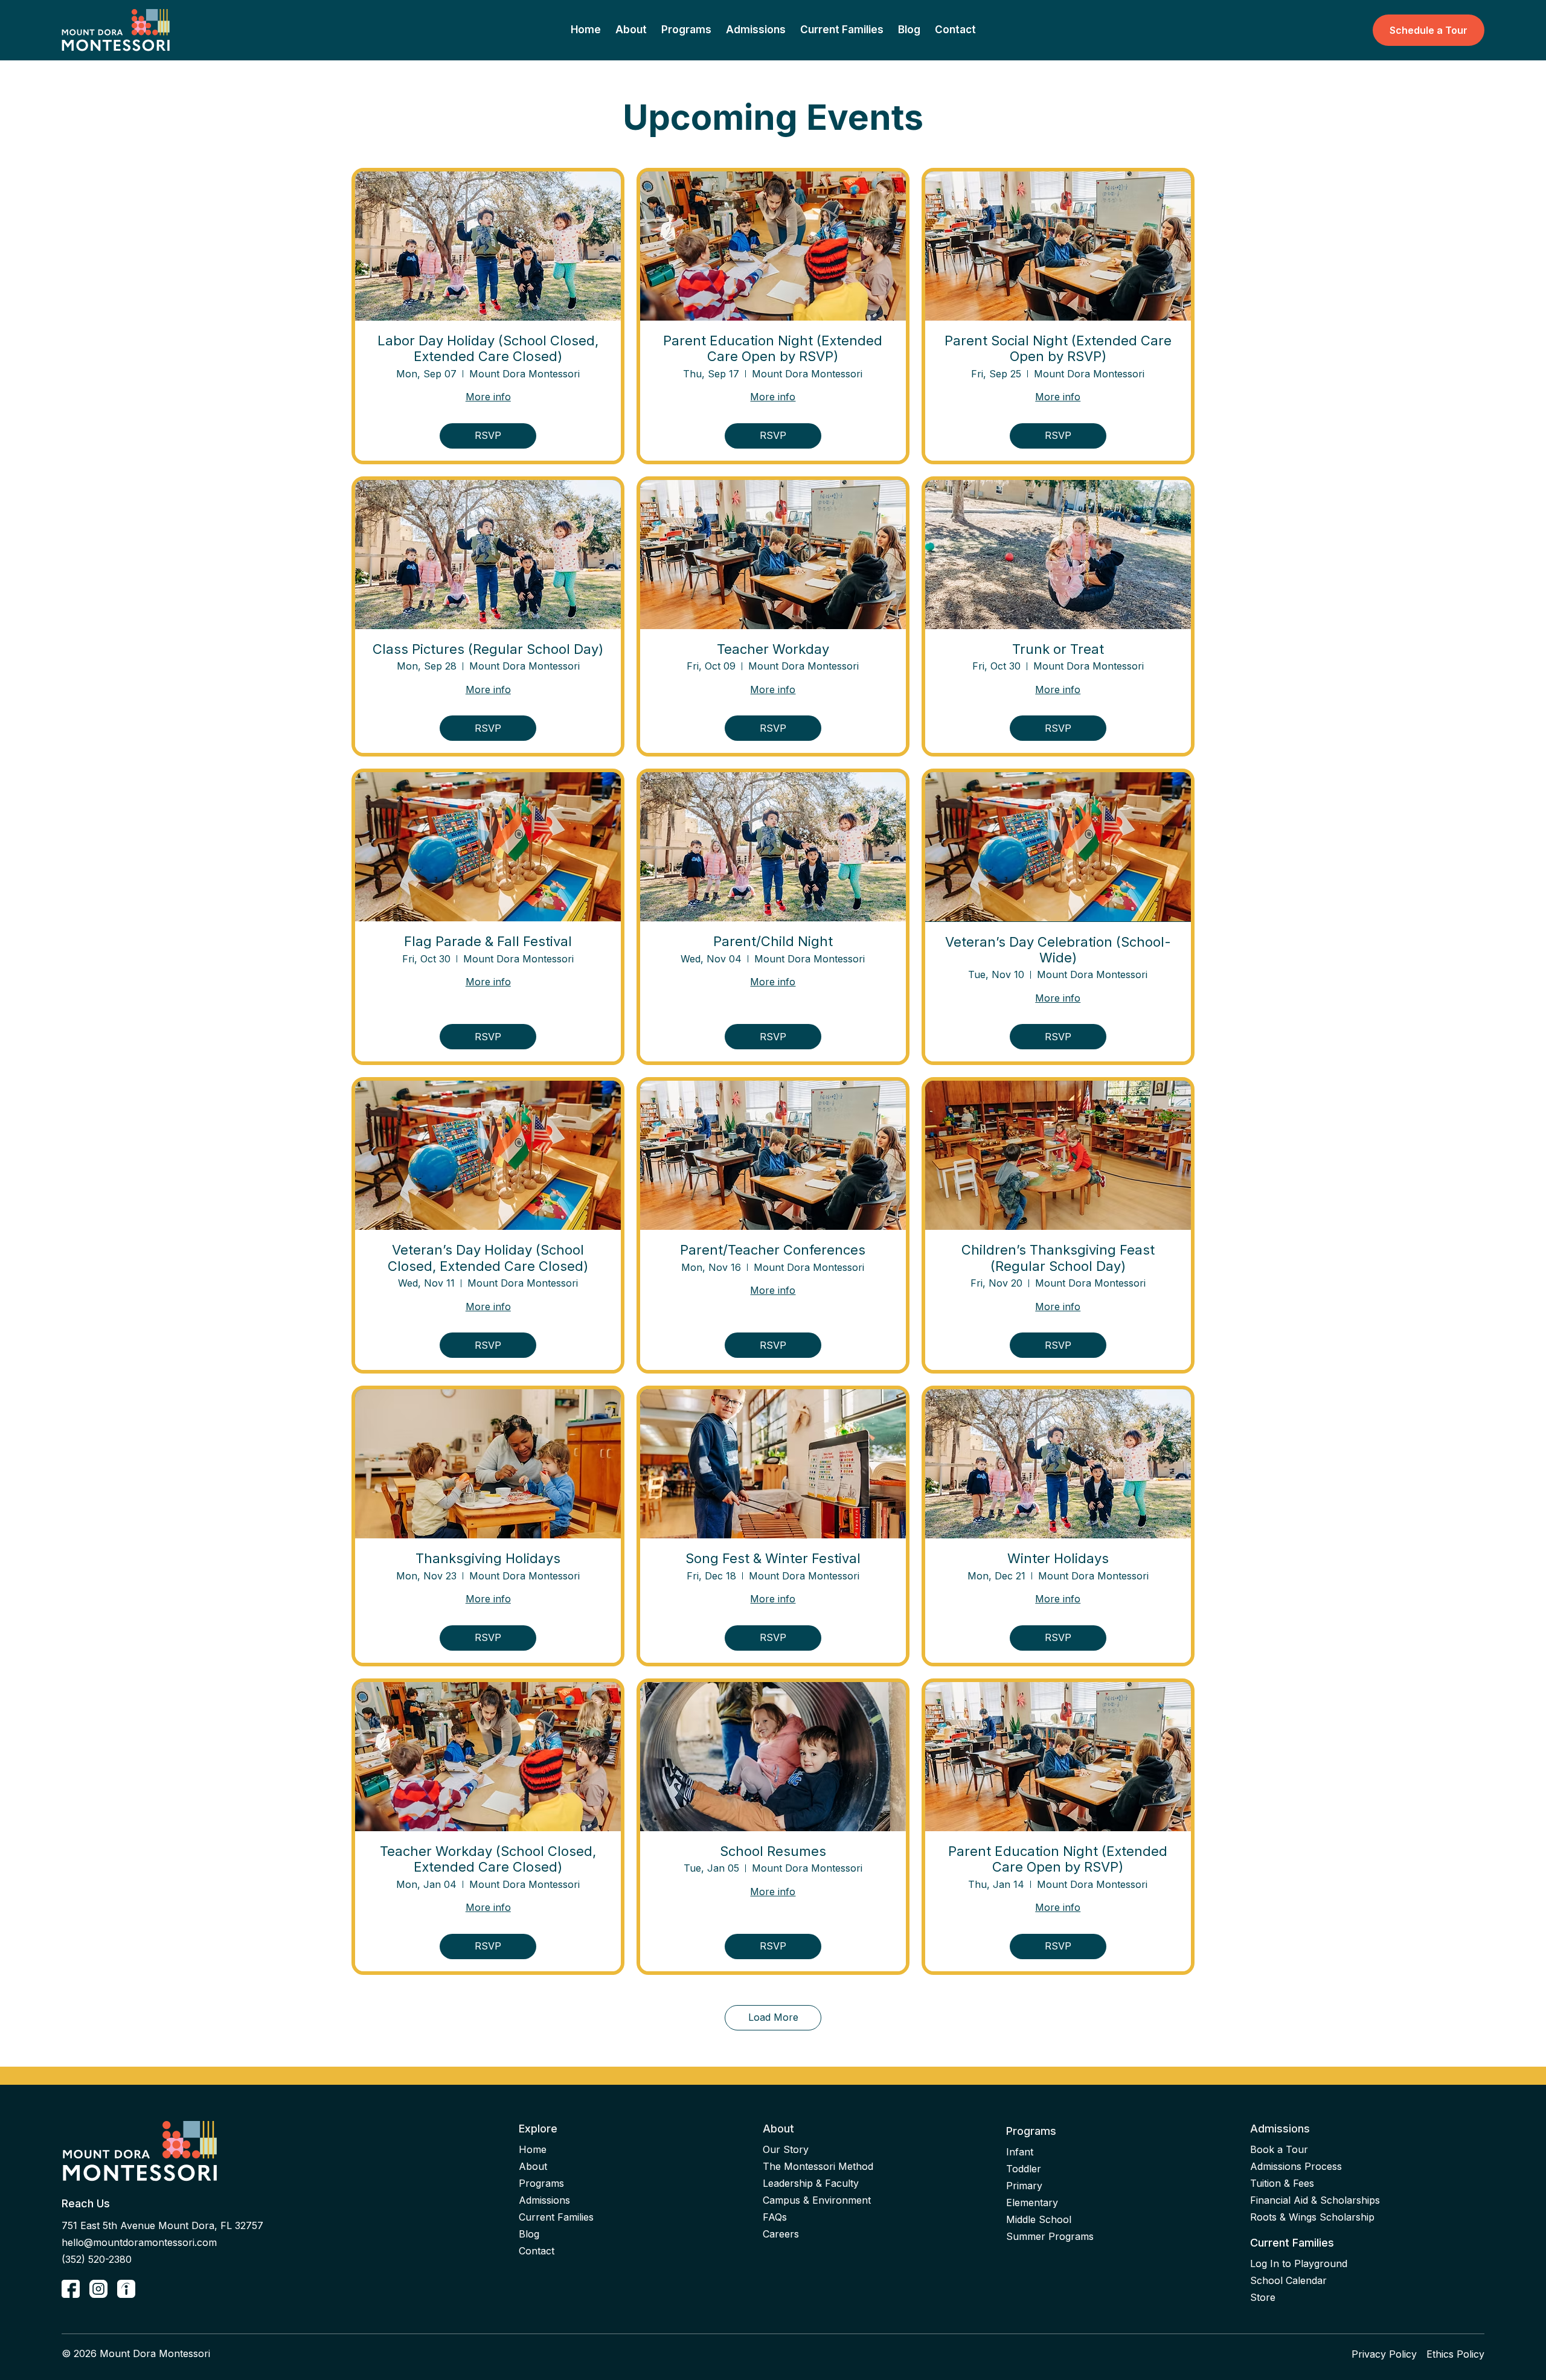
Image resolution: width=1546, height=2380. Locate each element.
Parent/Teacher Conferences (773, 1250)
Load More (773, 2017)
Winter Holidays (1058, 1558)
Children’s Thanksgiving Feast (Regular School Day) (1058, 1258)
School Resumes (773, 1851)
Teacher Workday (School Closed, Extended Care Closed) (488, 1859)
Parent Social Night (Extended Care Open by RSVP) (1058, 348)
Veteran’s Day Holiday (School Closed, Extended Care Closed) (488, 1258)
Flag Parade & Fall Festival (488, 941)
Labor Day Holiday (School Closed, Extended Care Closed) (488, 348)
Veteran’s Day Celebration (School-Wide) (1058, 950)
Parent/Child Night (773, 941)
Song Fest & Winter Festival (773, 1558)
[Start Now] (71, 2289)
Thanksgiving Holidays (488, 1558)
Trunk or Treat (1058, 649)
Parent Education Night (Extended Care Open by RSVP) (773, 348)
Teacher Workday (773, 649)
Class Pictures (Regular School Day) (488, 649)
